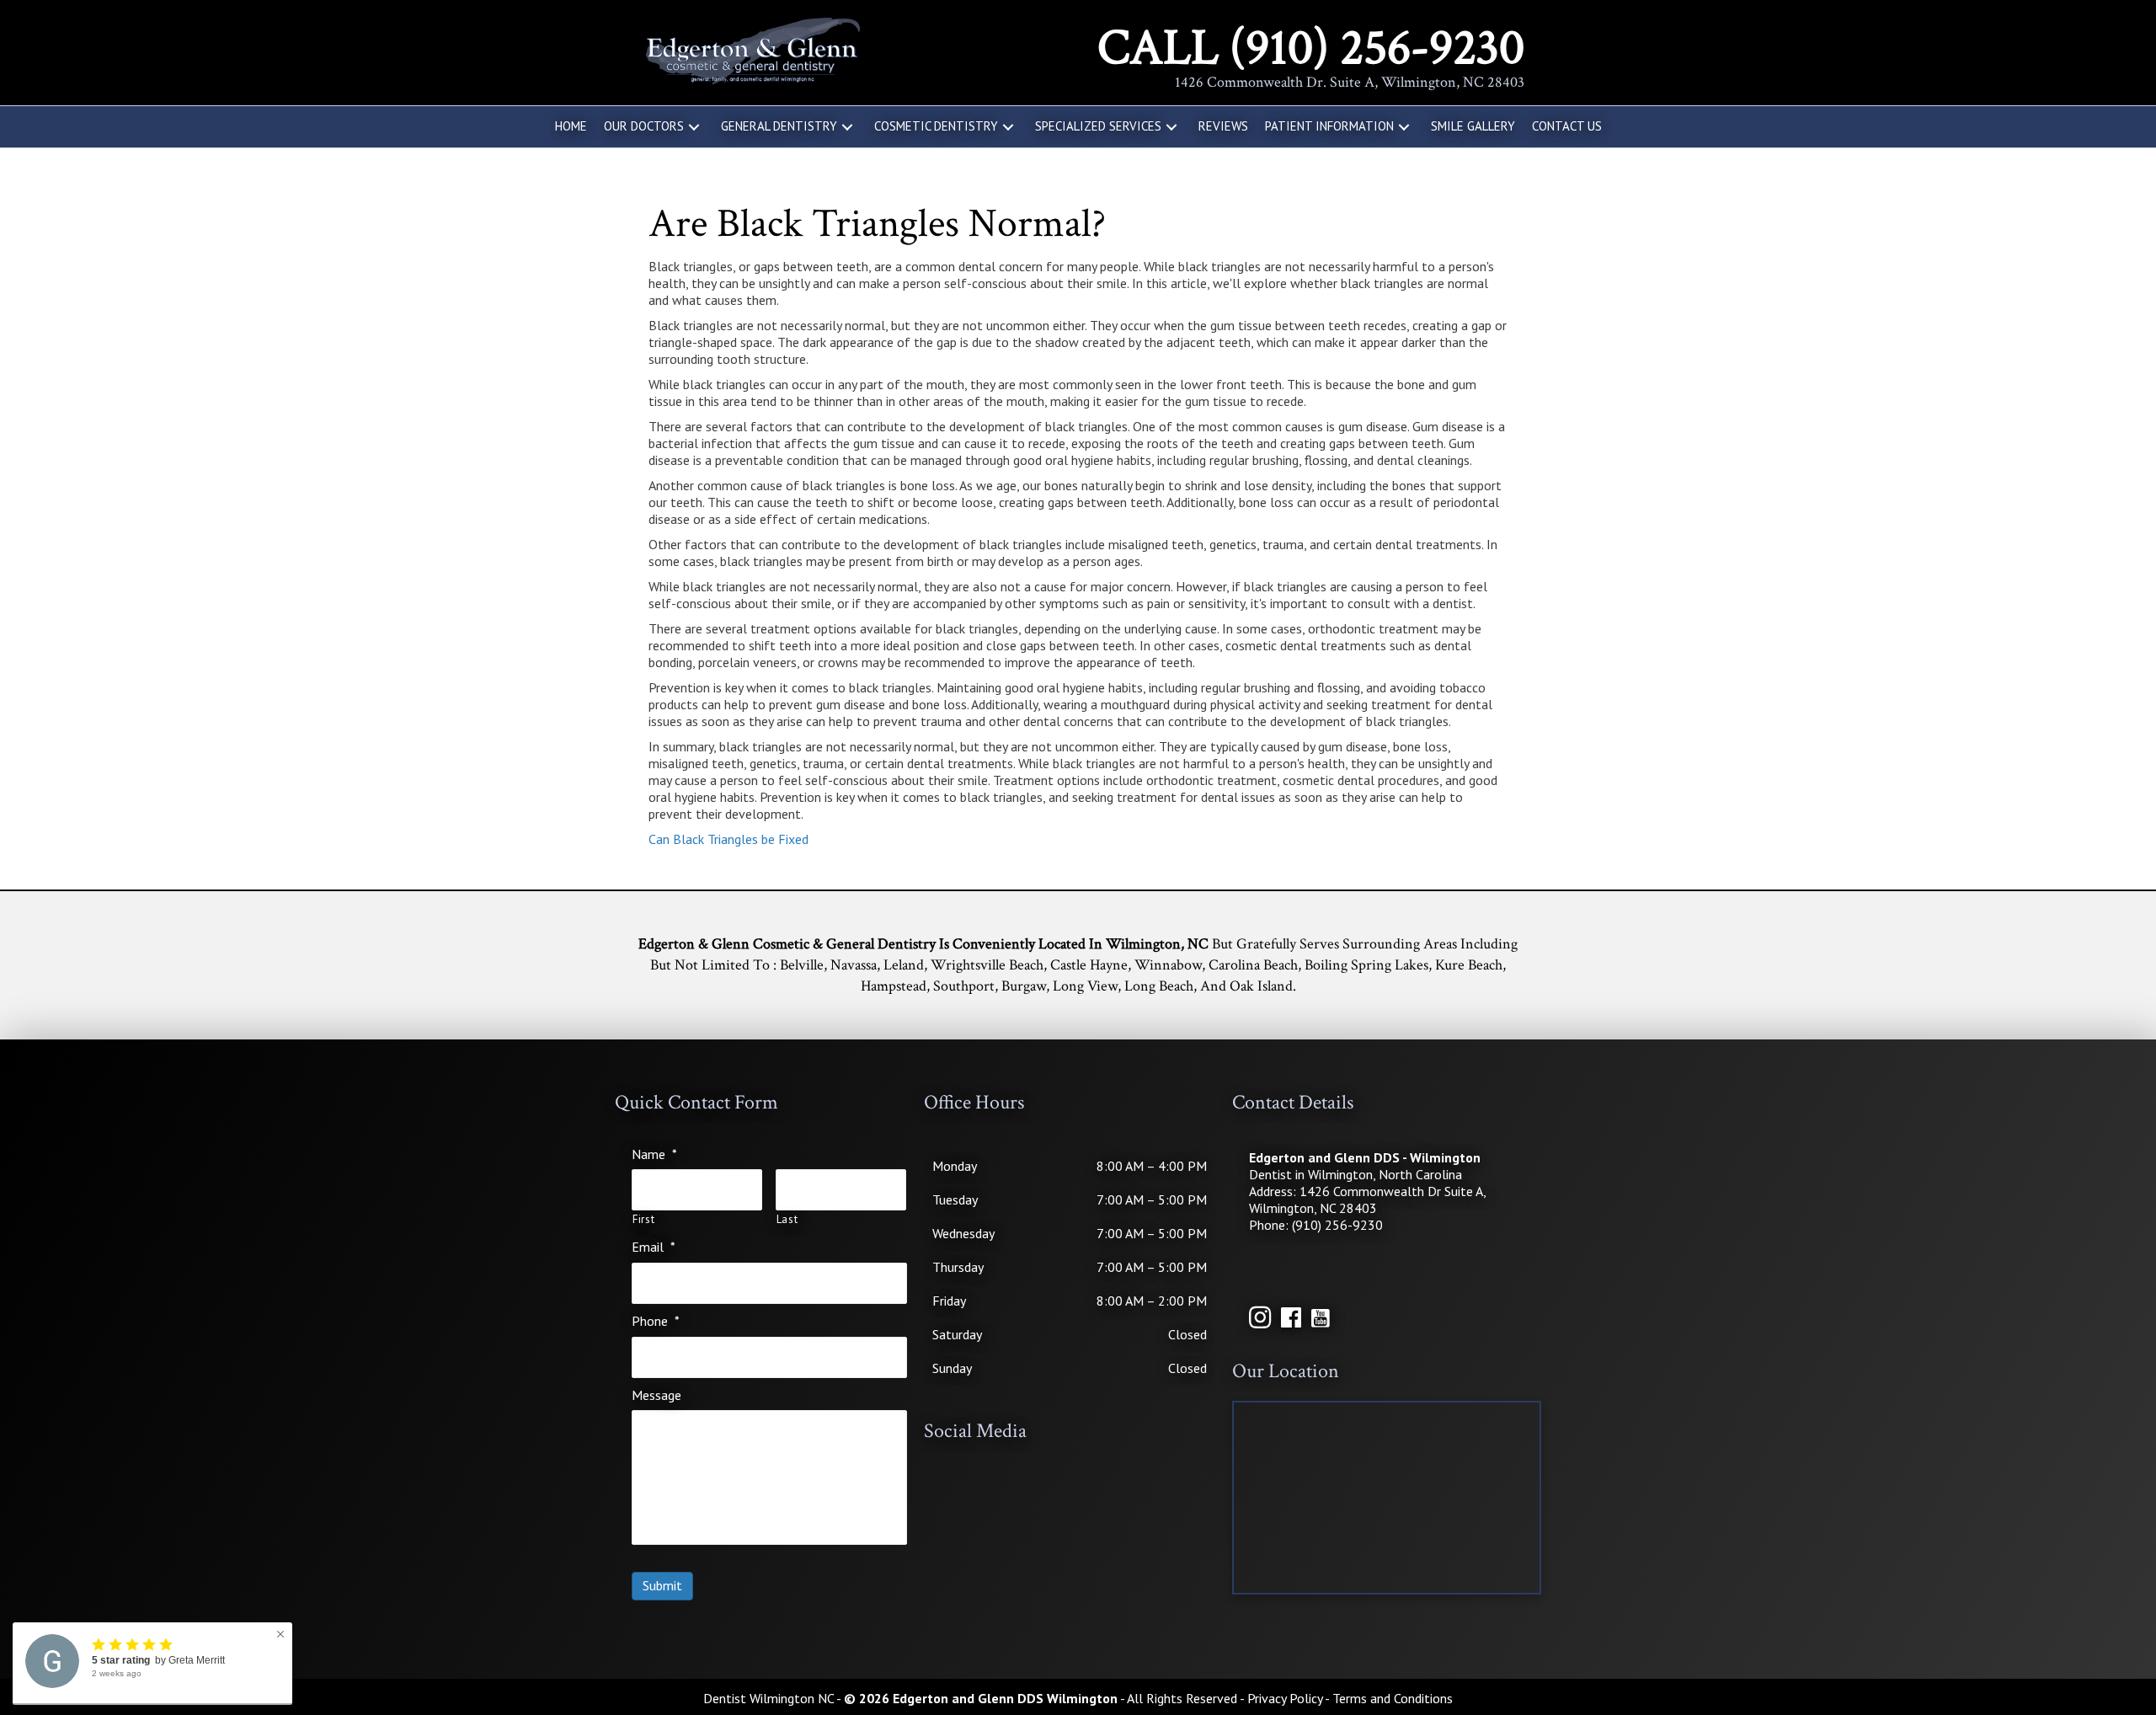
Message (656, 1395)
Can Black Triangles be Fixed (728, 839)
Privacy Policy (1285, 1698)
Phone (656, 1321)
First (643, 1220)
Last (787, 1220)
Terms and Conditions (1393, 1698)
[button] (694, 127)
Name (654, 1154)
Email (654, 1247)
